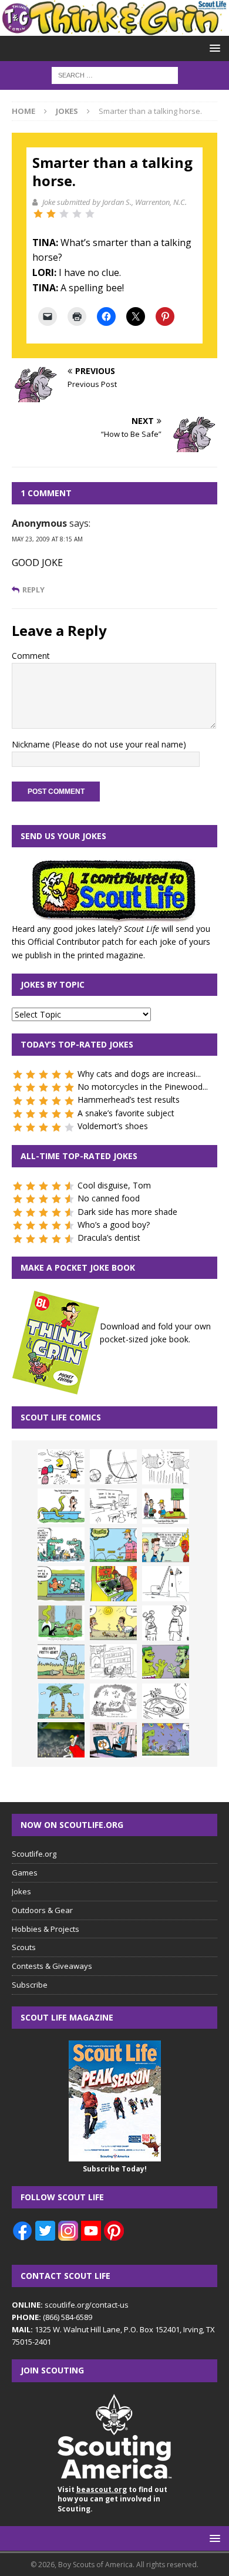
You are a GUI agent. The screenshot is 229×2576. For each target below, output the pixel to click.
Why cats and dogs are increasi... (139, 1074)
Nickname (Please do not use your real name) (99, 744)
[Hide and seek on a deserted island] (61, 1701)
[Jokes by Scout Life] (114, 29)
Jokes (21, 1891)
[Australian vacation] (166, 1467)
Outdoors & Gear (42, 1910)
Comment (31, 656)
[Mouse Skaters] (166, 1701)
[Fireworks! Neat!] (166, 1740)
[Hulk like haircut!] (166, 1662)
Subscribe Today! (115, 2169)
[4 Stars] (77, 214)
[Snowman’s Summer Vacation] (113, 1506)
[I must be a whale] (61, 1584)
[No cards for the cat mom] (113, 1740)
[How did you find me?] (61, 1623)
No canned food (109, 1198)
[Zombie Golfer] (113, 1545)
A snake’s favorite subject (126, 1113)
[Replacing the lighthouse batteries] (166, 1584)
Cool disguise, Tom (114, 1185)
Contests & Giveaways (52, 1966)
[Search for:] (115, 75)
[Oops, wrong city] (61, 1545)
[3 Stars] (64, 214)
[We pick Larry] (166, 1506)
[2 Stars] (51, 214)
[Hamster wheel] (113, 1467)
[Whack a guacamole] (113, 1584)
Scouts (24, 1947)
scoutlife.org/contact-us (70, 2305)
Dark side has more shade (127, 1212)
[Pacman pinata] (61, 1467)
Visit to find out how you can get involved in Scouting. (112, 2499)
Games (25, 1873)
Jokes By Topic (53, 984)
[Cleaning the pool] (61, 1506)
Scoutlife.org (34, 1854)
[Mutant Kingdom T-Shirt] (166, 1623)
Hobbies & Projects (46, 1929)
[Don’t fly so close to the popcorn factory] (166, 1545)
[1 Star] (38, 214)
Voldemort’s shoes (113, 1126)
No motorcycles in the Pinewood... (143, 1087)
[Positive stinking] (113, 1662)
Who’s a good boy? (114, 1225)
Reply (33, 590)
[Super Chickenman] (61, 1740)
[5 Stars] (90, 214)
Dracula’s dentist (109, 1238)
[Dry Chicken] (113, 1623)
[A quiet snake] (61, 1662)
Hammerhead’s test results (129, 1100)
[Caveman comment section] (113, 1701)
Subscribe (30, 1985)
